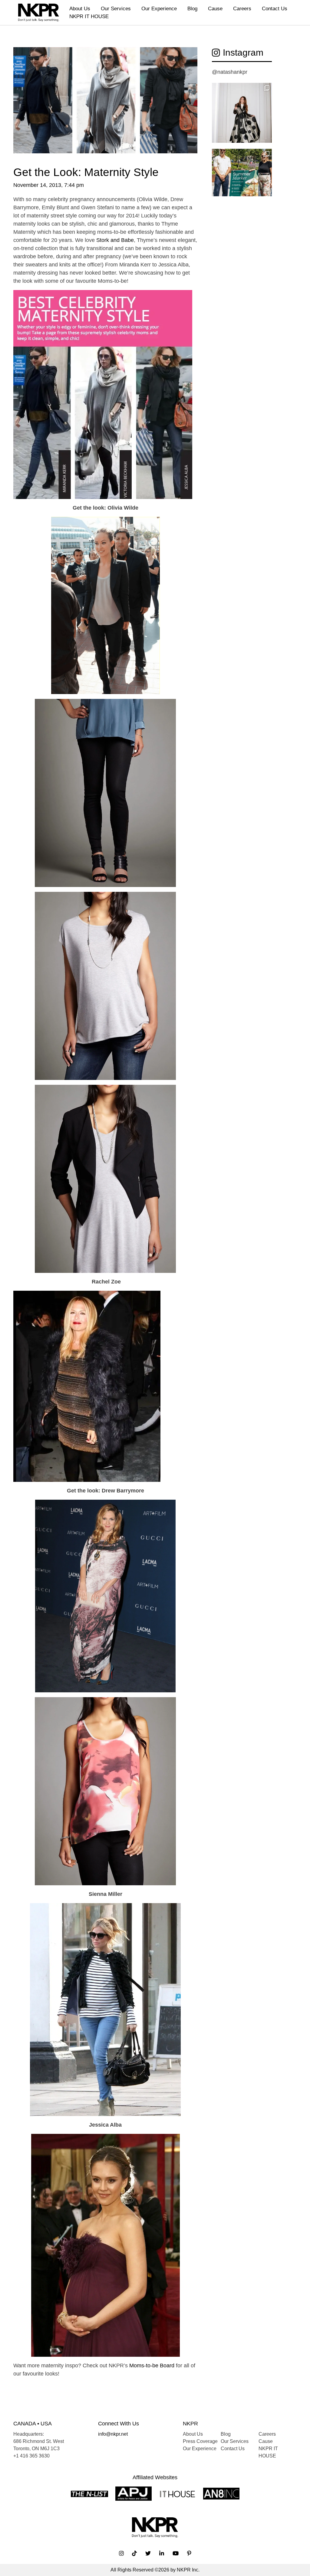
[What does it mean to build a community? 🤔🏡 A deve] (242, 179)
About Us (80, 9)
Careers (242, 9)
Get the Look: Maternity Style (86, 172)
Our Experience (159, 9)
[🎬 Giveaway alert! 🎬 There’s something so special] (242, 113)
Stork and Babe (115, 240)
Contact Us (275, 9)
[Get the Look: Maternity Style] (105, 106)
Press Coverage (200, 2441)
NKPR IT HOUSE (89, 16)
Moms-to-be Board (152, 2366)
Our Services (116, 9)
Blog (192, 9)
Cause (215, 9)
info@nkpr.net (113, 2434)
